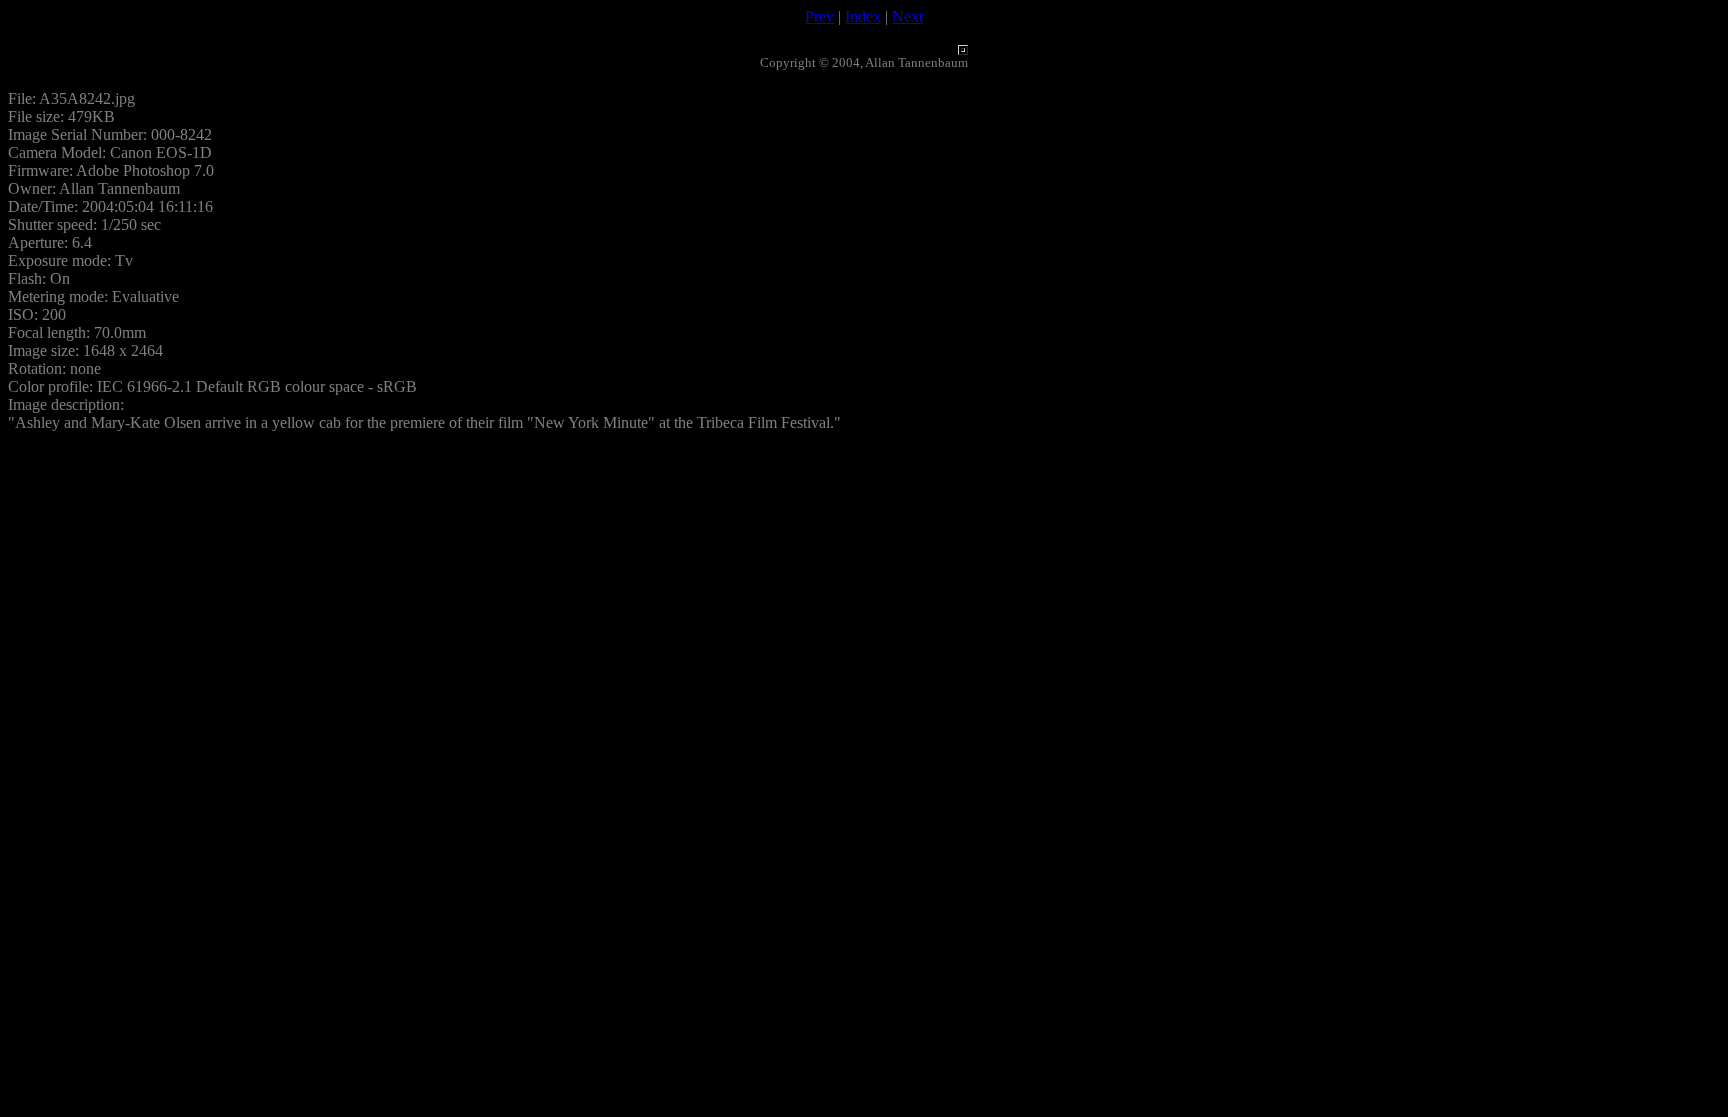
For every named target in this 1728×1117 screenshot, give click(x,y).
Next (907, 16)
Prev (819, 16)
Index (863, 16)
